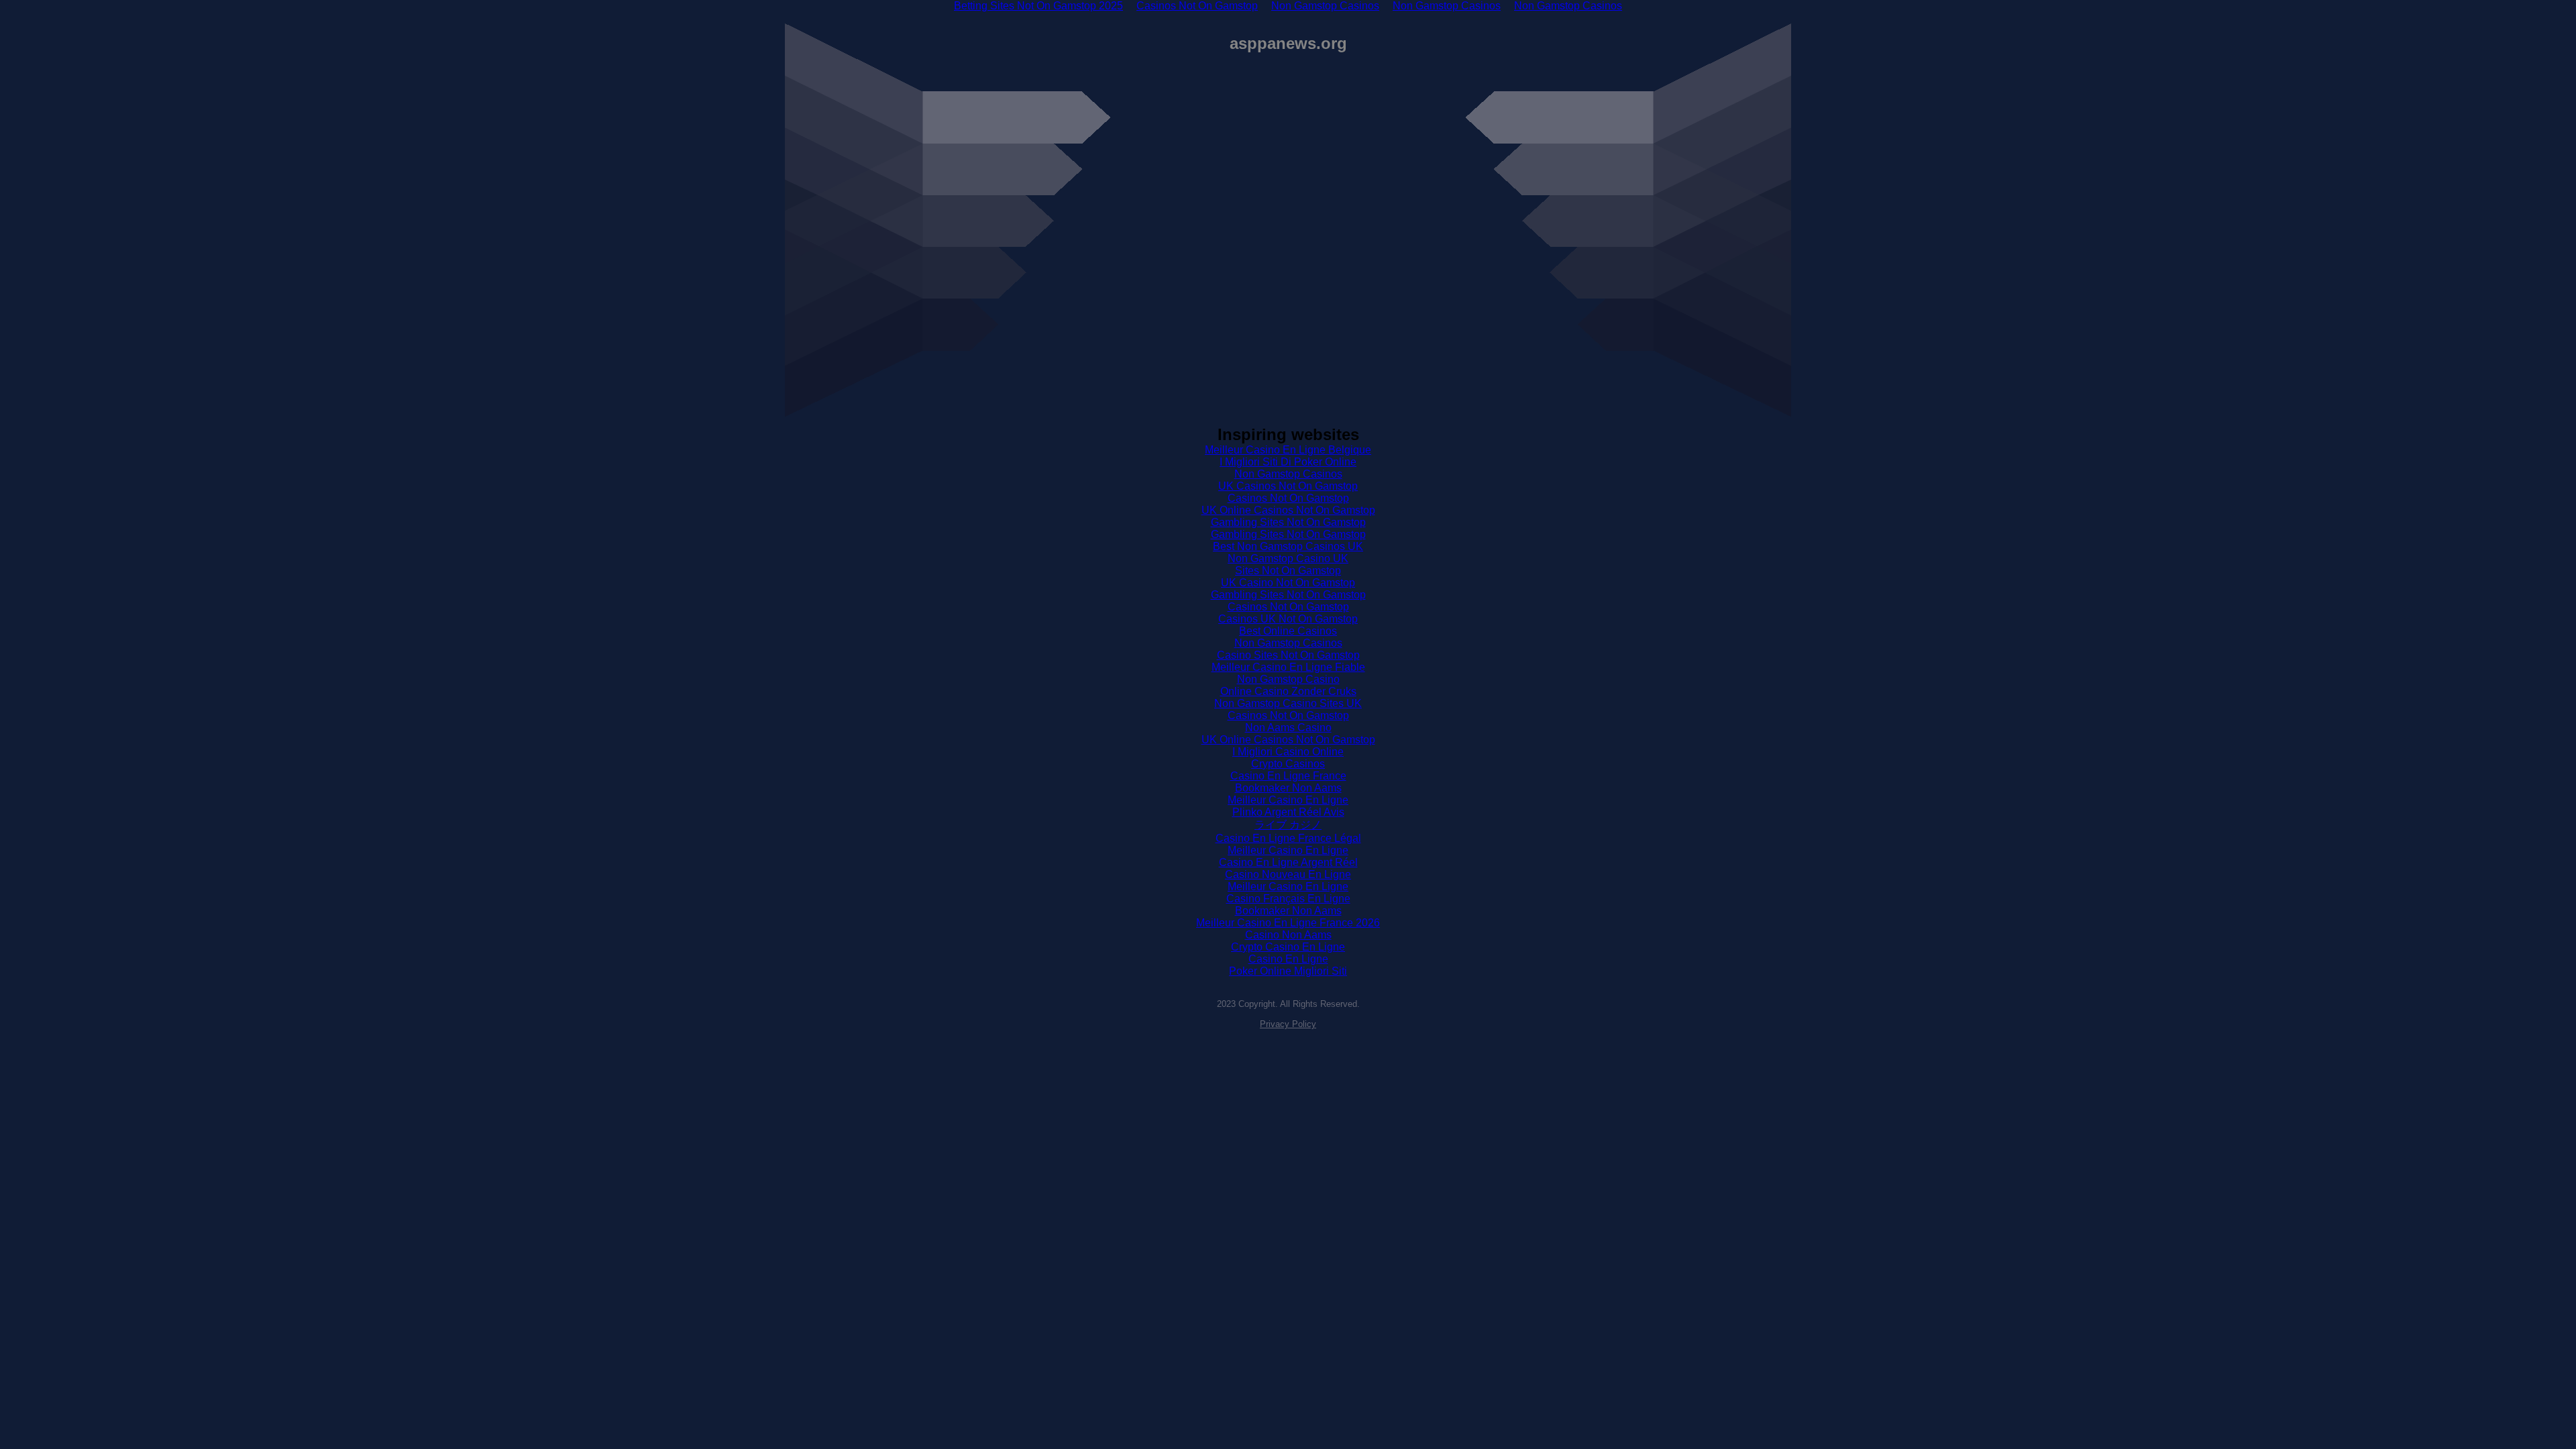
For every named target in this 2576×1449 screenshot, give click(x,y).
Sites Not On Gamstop (1288, 571)
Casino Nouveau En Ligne (1288, 874)
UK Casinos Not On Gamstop (1288, 486)
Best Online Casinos (1288, 631)
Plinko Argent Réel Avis (1288, 812)
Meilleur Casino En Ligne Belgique (1288, 450)
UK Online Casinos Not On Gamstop (1288, 510)
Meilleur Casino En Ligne (1288, 800)
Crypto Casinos (1288, 764)
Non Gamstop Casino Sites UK (1288, 703)
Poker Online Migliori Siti (1288, 971)
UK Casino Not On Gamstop (1288, 583)
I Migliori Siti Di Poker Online (1288, 462)
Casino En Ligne (1288, 959)
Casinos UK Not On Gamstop (1288, 619)
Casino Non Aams (1288, 935)
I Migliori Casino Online (1288, 752)
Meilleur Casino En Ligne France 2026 (1288, 923)
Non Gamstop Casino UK (1288, 558)
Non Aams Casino (1288, 728)
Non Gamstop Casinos (1288, 474)
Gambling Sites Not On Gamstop (1288, 522)
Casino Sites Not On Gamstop (1288, 655)
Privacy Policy (1288, 1024)
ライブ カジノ (1288, 825)
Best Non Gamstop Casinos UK (1288, 546)
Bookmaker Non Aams (1288, 788)
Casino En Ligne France (1288, 776)
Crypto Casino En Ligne (1288, 947)
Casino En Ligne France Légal (1288, 838)
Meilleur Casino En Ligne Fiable (1288, 667)
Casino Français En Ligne (1288, 899)
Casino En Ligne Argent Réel (1288, 862)
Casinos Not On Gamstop (1288, 498)
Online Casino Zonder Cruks (1288, 691)
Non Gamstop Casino (1288, 679)
